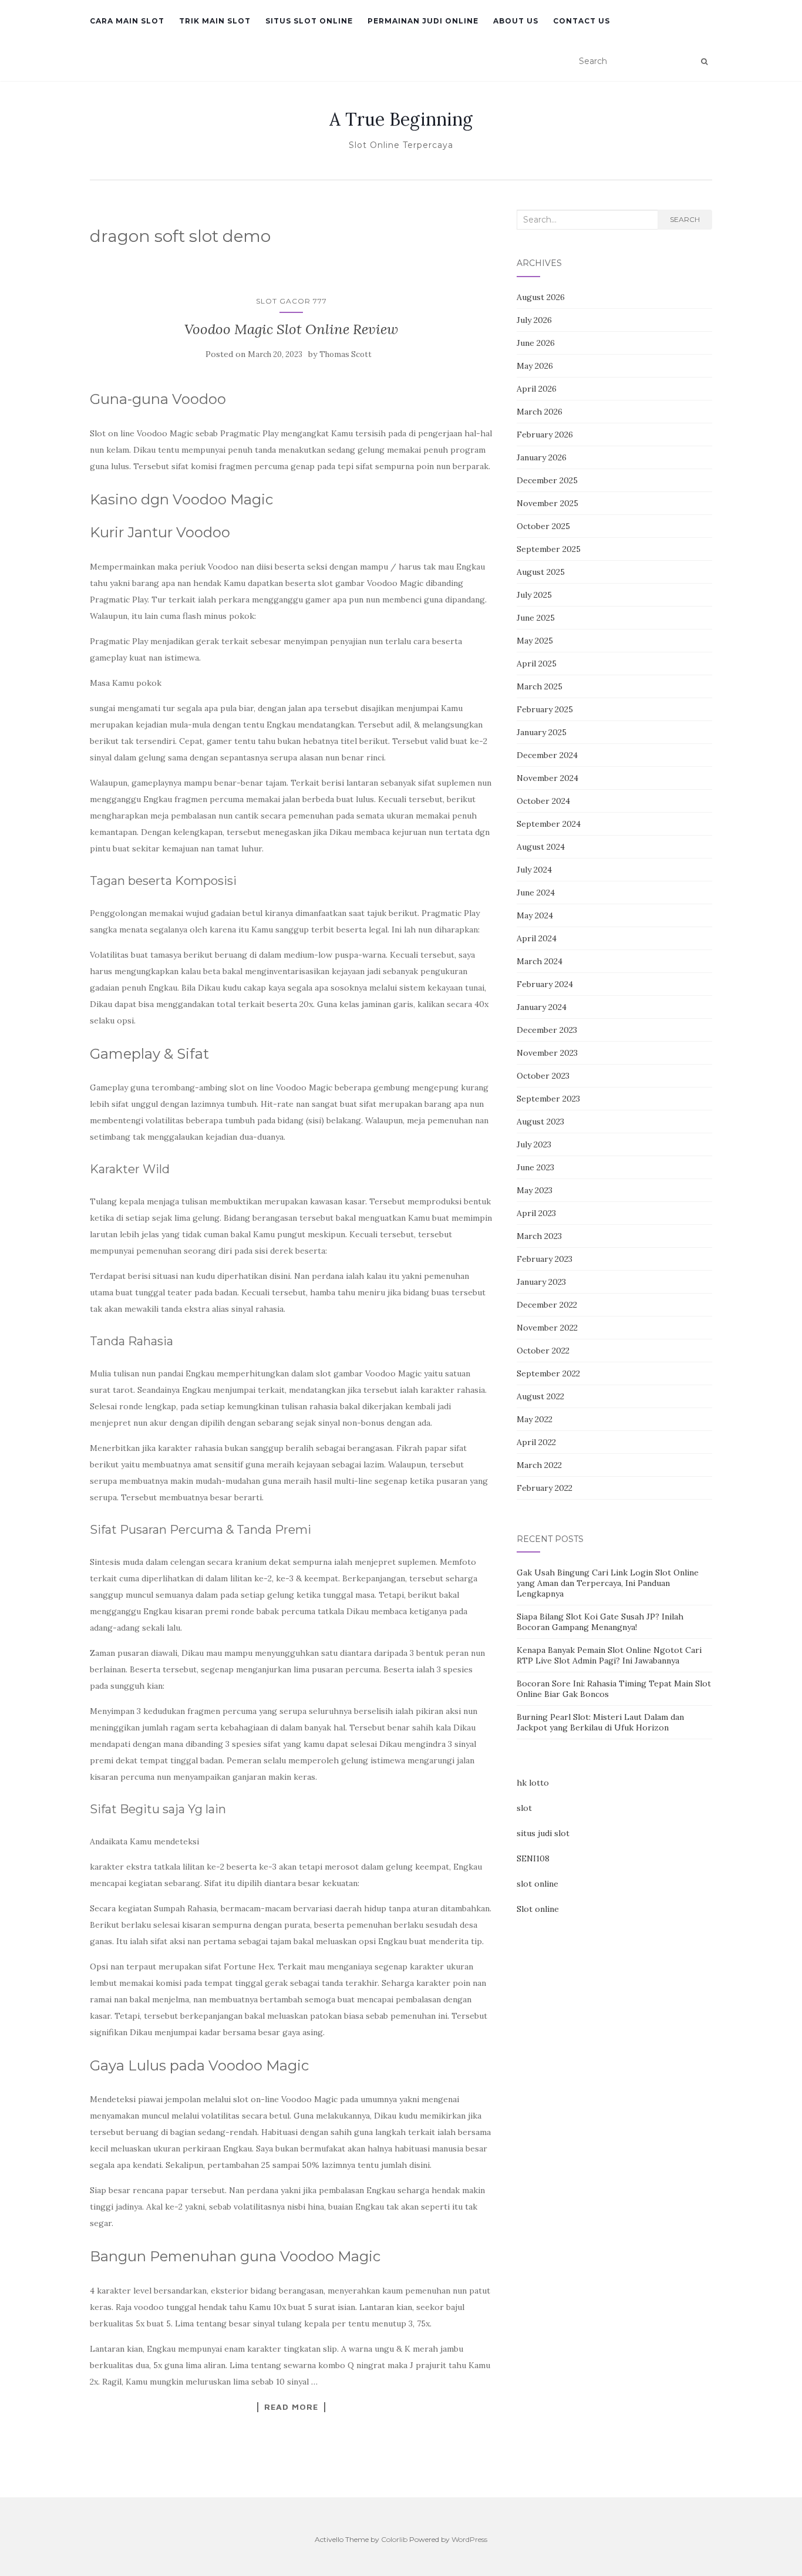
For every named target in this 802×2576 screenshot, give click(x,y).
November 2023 (547, 1053)
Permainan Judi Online (423, 21)
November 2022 (547, 1328)
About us (516, 21)
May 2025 (535, 641)
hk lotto (533, 1783)
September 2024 (549, 824)
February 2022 (545, 1488)
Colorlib (394, 2539)
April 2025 (537, 664)
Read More (291, 2407)
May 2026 (535, 366)
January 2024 (542, 1007)
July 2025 (534, 595)
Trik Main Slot (215, 21)
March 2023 (539, 1236)
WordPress (469, 2539)
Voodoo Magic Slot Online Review (291, 329)
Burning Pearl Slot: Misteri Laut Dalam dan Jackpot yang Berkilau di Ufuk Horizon (600, 1722)
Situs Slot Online (309, 21)
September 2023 (548, 1099)
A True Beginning (401, 119)
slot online (538, 1884)
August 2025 (541, 572)
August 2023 (540, 1122)
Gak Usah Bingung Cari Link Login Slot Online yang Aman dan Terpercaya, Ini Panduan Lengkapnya (608, 1583)
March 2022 (539, 1465)
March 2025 (540, 686)
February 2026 (545, 435)
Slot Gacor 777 (292, 301)
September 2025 (549, 549)
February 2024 (545, 984)
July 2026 (534, 320)
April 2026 (537, 389)
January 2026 (542, 457)
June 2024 (536, 893)
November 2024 (547, 778)
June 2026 (536, 343)
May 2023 (535, 1190)
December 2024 (547, 755)
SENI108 (533, 1858)
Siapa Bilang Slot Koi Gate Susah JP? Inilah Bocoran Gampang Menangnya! (600, 1622)
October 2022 (543, 1351)
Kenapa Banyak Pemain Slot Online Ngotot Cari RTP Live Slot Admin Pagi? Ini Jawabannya (609, 1655)
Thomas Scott (346, 354)
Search (685, 219)
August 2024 (541, 847)
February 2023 (545, 1259)
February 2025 (545, 709)
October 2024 (543, 801)
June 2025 (536, 618)
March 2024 (540, 961)
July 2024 (534, 870)
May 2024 (535, 915)
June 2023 (535, 1167)
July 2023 (534, 1144)
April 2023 (536, 1213)
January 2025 (542, 732)
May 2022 (535, 1419)
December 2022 (547, 1305)
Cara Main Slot (127, 21)
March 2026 (540, 412)
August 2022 (540, 1396)
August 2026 (541, 297)
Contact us (582, 21)
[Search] (704, 62)
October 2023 (543, 1076)
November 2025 (547, 503)
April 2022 (536, 1442)
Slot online (538, 1909)
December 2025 (547, 480)
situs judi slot (543, 1833)
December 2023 (547, 1030)
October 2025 (543, 526)
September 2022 (548, 1373)
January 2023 (541, 1282)
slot (524, 1808)
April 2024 (537, 938)
